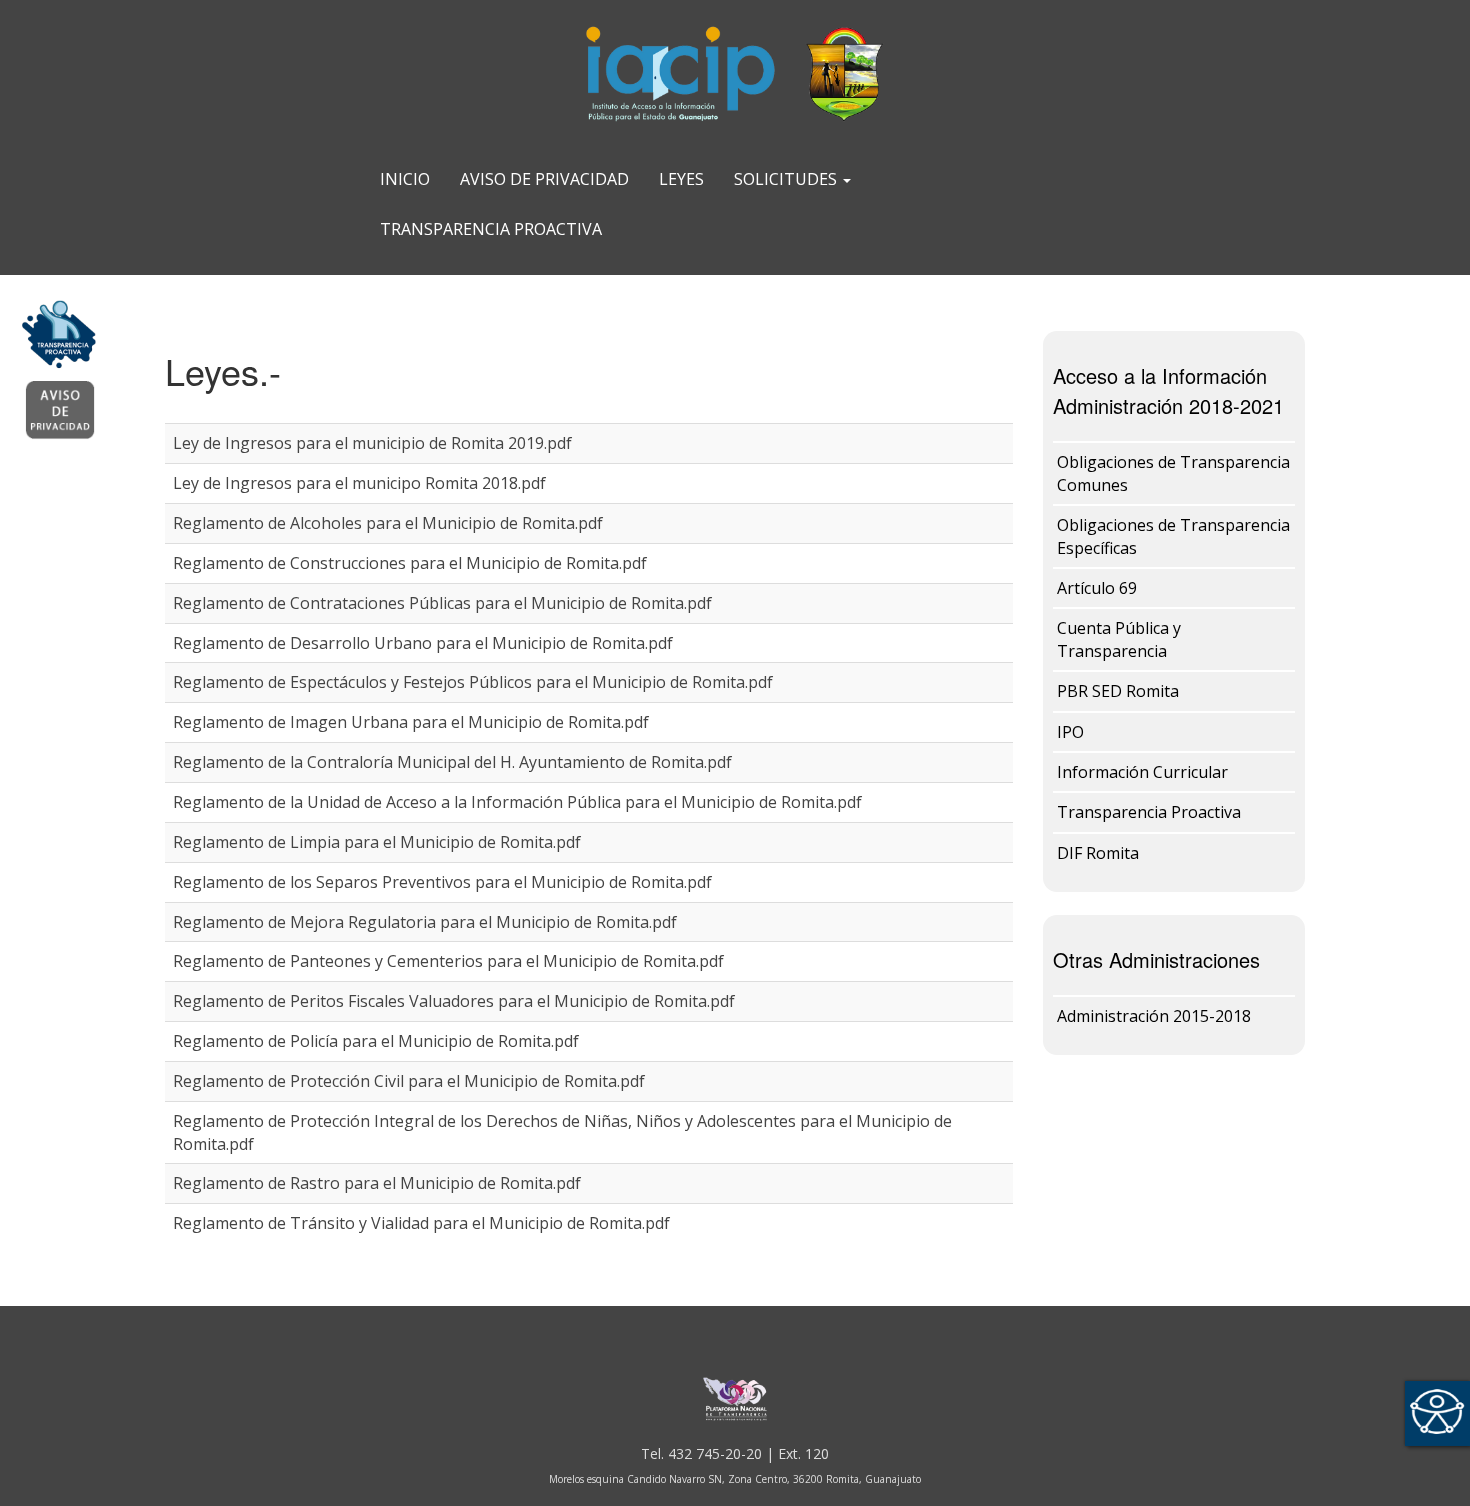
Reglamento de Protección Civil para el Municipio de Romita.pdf (409, 1081)
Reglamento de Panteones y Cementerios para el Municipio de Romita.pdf (448, 961)
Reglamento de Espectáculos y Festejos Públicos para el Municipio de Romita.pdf (473, 682)
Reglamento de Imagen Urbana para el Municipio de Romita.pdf (411, 722)
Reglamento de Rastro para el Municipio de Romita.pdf (377, 1183)
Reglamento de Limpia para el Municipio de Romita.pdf (377, 842)
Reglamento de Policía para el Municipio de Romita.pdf (376, 1041)
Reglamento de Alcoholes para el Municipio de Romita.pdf (388, 523)
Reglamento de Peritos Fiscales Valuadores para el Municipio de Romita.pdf (454, 1001)
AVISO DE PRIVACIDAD (544, 179)
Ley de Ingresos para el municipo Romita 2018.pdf (359, 483)
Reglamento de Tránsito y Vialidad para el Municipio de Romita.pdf (421, 1223)
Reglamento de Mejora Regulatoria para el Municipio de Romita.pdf (425, 922)
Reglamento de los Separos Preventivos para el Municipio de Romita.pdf (442, 882)
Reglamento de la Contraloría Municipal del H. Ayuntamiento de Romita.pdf (452, 762)
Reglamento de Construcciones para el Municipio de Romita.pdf (410, 563)
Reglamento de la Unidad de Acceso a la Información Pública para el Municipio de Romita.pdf (517, 802)
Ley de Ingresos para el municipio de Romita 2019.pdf (372, 443)
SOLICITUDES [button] (787, 179)
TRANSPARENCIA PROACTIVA (491, 229)
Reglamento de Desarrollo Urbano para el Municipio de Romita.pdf (423, 643)
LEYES (681, 179)
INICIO (405, 179)
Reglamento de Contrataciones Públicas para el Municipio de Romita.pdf (442, 603)
